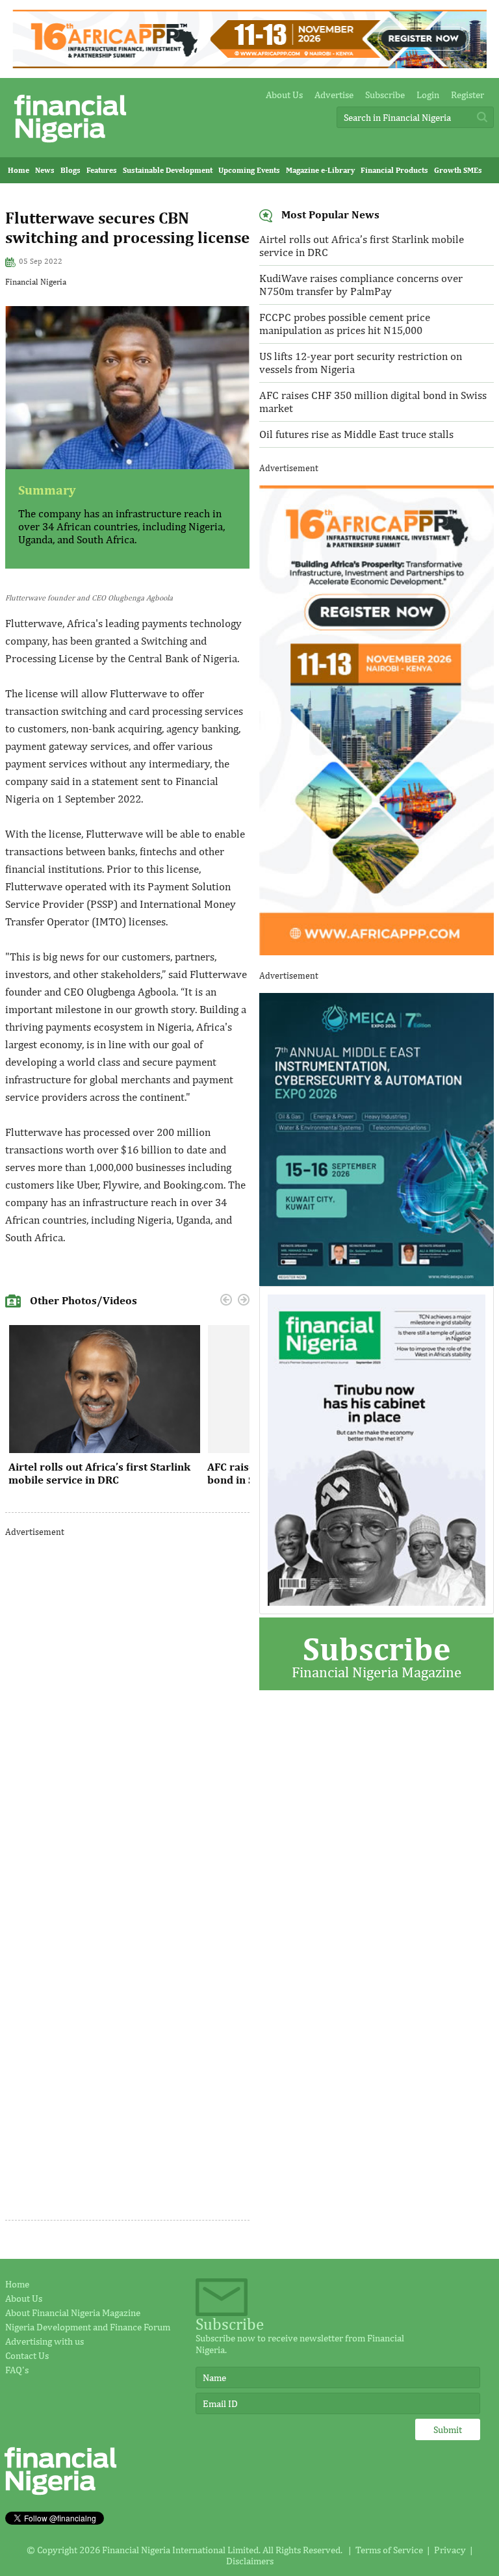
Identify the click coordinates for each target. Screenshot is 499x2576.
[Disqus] (127, 1712)
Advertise (334, 95)
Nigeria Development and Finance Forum (88, 2327)
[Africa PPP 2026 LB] (249, 65)
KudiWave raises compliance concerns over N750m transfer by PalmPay (361, 285)
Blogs (70, 170)
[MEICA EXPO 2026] (377, 1282)
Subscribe (385, 95)
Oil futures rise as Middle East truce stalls (356, 434)
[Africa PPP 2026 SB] (377, 952)
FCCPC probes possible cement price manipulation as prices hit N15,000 (345, 324)
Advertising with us (45, 2341)
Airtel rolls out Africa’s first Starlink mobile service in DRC (99, 1473)
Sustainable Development (168, 170)
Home (19, 170)
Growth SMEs (458, 170)
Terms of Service (389, 2550)
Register (467, 95)
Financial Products (394, 170)
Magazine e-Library (320, 170)
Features (102, 170)
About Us (284, 95)
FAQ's (17, 2370)
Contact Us (27, 2355)
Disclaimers (250, 2561)
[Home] (70, 146)
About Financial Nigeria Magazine (73, 2312)
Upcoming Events (249, 170)
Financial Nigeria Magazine (377, 1655)
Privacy (450, 2550)
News (45, 170)
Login (428, 95)
